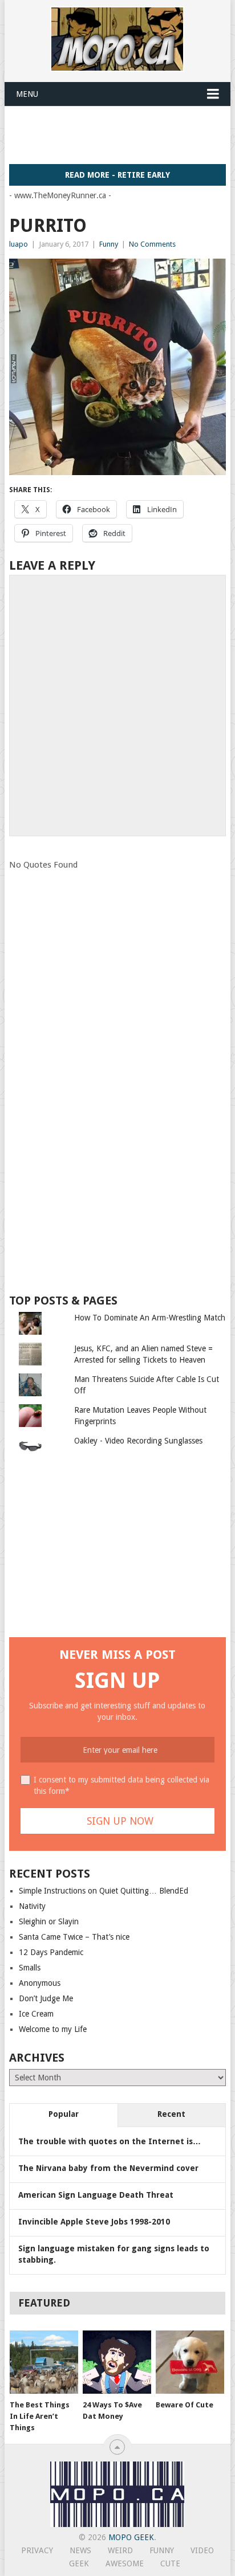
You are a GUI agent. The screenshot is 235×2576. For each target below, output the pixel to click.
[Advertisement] (122, 134)
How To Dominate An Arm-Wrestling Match (150, 1318)
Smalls (30, 1968)
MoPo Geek (131, 2537)
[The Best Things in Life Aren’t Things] (44, 2362)
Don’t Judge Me (46, 1998)
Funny (109, 244)
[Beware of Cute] (190, 2362)
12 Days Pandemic (51, 1952)
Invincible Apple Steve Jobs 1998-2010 (94, 2222)
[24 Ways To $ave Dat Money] (117, 2362)
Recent (171, 2114)
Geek (79, 2563)
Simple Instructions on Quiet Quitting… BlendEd (104, 1891)
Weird (120, 2550)
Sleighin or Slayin (49, 1921)
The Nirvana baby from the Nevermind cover (108, 2168)
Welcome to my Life (53, 2029)
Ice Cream (36, 2014)
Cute (170, 2563)
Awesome (125, 2563)
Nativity (32, 1906)
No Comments (152, 244)
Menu (27, 94)
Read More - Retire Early (117, 175)
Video (202, 2550)
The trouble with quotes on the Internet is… (110, 2141)
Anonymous (40, 1983)
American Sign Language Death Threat (96, 2195)
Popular (64, 2114)
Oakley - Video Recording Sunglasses (138, 1441)
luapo (19, 244)
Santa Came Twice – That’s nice (74, 1937)
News (80, 2550)
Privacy (37, 2550)
